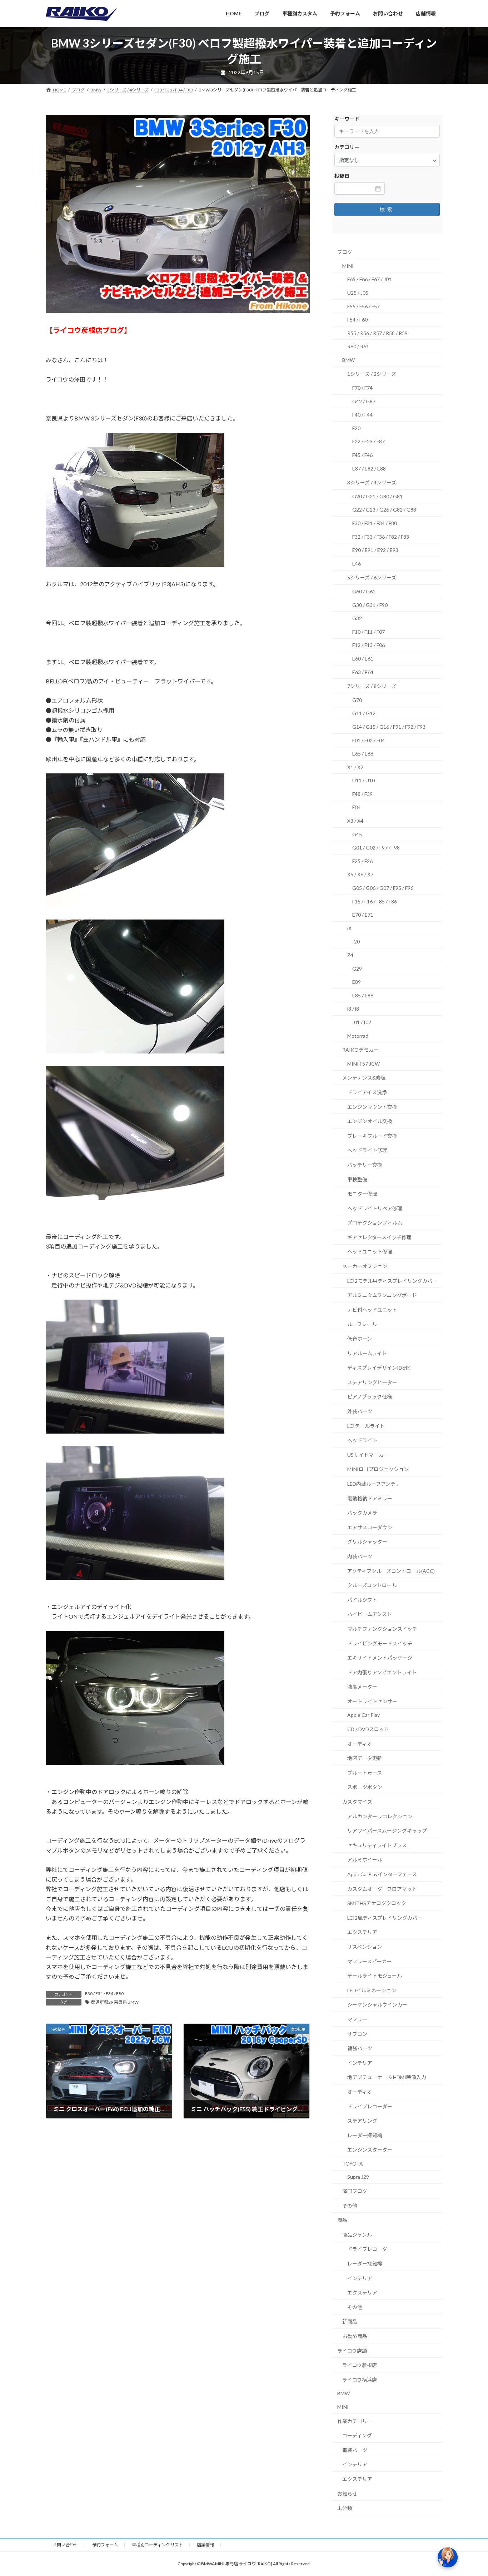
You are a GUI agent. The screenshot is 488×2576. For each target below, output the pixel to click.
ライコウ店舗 (352, 2350)
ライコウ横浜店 (360, 2380)
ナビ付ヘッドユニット (372, 1310)
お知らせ (347, 2493)
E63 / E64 (363, 672)
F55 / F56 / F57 (363, 306)
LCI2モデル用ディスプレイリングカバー (392, 1281)
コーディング (357, 2435)
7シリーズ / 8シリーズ (372, 686)
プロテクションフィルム (375, 1223)
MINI (348, 266)
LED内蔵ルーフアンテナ (374, 1484)
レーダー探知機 (365, 2135)
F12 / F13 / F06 (369, 645)
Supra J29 (358, 2177)
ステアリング (362, 2121)
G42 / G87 (364, 401)
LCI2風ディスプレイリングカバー (385, 1918)
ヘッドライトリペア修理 (375, 1208)
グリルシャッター (367, 1542)
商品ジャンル (357, 2235)
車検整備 (357, 1179)
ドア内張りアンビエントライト (382, 1672)
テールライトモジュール (375, 1976)
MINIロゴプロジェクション (378, 1469)
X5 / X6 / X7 (360, 874)
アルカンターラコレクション (380, 1816)
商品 (342, 2220)
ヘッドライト (362, 1440)
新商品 (350, 2321)
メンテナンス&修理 (364, 1078)
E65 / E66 (363, 754)
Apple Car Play (363, 1715)
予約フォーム (105, 2545)
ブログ (345, 252)
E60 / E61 (363, 659)
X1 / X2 (355, 767)
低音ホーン (360, 1339)
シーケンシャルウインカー (377, 2005)
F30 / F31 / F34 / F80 (104, 1994)
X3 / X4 (355, 821)
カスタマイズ (357, 1802)
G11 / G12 (364, 713)
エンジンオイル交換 (370, 1121)
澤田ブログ (355, 2191)
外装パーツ (360, 1411)
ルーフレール (362, 1324)
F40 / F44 (362, 415)
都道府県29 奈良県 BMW (115, 2002)
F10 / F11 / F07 (369, 632)
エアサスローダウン (370, 1527)
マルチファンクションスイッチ (382, 1629)
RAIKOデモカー (360, 1050)
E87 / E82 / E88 (369, 469)
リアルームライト (367, 1353)
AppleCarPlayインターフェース (382, 1874)
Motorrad (358, 1035)
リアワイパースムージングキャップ (387, 1831)
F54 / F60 (357, 320)
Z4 (350, 955)
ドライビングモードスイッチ (380, 1643)
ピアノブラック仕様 (370, 1397)
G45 (357, 834)
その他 (350, 2206)
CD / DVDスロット (368, 1729)
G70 (357, 700)
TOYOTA (353, 2164)
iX (349, 928)
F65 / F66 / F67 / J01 (369, 279)
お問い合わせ (65, 2545)
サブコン (357, 2034)
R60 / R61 (358, 346)
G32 (357, 618)
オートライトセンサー (372, 1701)
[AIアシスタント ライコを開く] (448, 2557)
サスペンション (365, 1947)
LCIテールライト (366, 1426)
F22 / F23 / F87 (369, 441)
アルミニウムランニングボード (382, 1295)
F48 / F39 (362, 794)
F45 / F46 (362, 455)
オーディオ (360, 1744)
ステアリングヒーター (372, 1382)
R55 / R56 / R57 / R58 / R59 (377, 333)
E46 (357, 564)
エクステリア (362, 1932)
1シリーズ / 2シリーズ (372, 374)
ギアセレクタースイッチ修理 (379, 1237)
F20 (356, 428)
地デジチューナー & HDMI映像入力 (387, 2077)
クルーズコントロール (372, 1585)
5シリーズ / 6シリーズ (372, 577)
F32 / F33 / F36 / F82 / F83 (381, 536)
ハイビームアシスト (370, 1614)
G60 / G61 (364, 591)
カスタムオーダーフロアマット (382, 1889)
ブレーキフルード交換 (372, 1136)
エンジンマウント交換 (372, 1107)
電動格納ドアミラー (370, 1498)
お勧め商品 (355, 2336)
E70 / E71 (363, 915)
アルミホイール (365, 1860)
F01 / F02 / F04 (369, 740)
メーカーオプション (365, 1266)
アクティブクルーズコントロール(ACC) (391, 1571)
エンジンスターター (370, 2150)
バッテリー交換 (365, 1165)
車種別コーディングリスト (157, 2545)
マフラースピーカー (370, 1961)
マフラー (357, 2019)
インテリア (360, 2063)
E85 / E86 (363, 995)
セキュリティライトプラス (377, 1845)
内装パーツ (360, 1556)
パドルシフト (362, 1600)
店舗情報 (205, 2545)
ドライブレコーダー (370, 2106)
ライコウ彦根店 (360, 2365)
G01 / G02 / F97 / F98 (376, 848)
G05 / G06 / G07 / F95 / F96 (383, 888)
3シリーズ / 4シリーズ (372, 482)
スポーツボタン (365, 1787)
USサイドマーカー (368, 1455)
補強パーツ (360, 2048)
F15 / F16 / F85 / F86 (375, 901)
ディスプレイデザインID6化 (379, 1368)
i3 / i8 (353, 1009)
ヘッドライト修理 (367, 1150)
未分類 (345, 2508)
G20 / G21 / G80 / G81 (377, 496)
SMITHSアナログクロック (377, 1903)
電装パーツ (355, 2450)
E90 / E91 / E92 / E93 (375, 550)
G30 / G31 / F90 (370, 605)
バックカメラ (362, 1513)
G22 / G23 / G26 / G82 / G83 (384, 510)
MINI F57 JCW (363, 1064)
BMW (348, 360)
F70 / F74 (362, 388)
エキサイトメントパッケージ (380, 1658)
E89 (357, 982)
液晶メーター (362, 1687)
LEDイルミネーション (372, 1990)
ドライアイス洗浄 (367, 1092)
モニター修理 (362, 1194)
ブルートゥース (365, 1773)
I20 (356, 941)
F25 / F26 (362, 861)
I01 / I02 (362, 1022)
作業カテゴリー (355, 2421)
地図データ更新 (365, 1758)
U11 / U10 (363, 780)
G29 (357, 968)
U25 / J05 (358, 293)
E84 (357, 807)
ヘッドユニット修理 (370, 1252)
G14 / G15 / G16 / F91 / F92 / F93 (389, 727)
